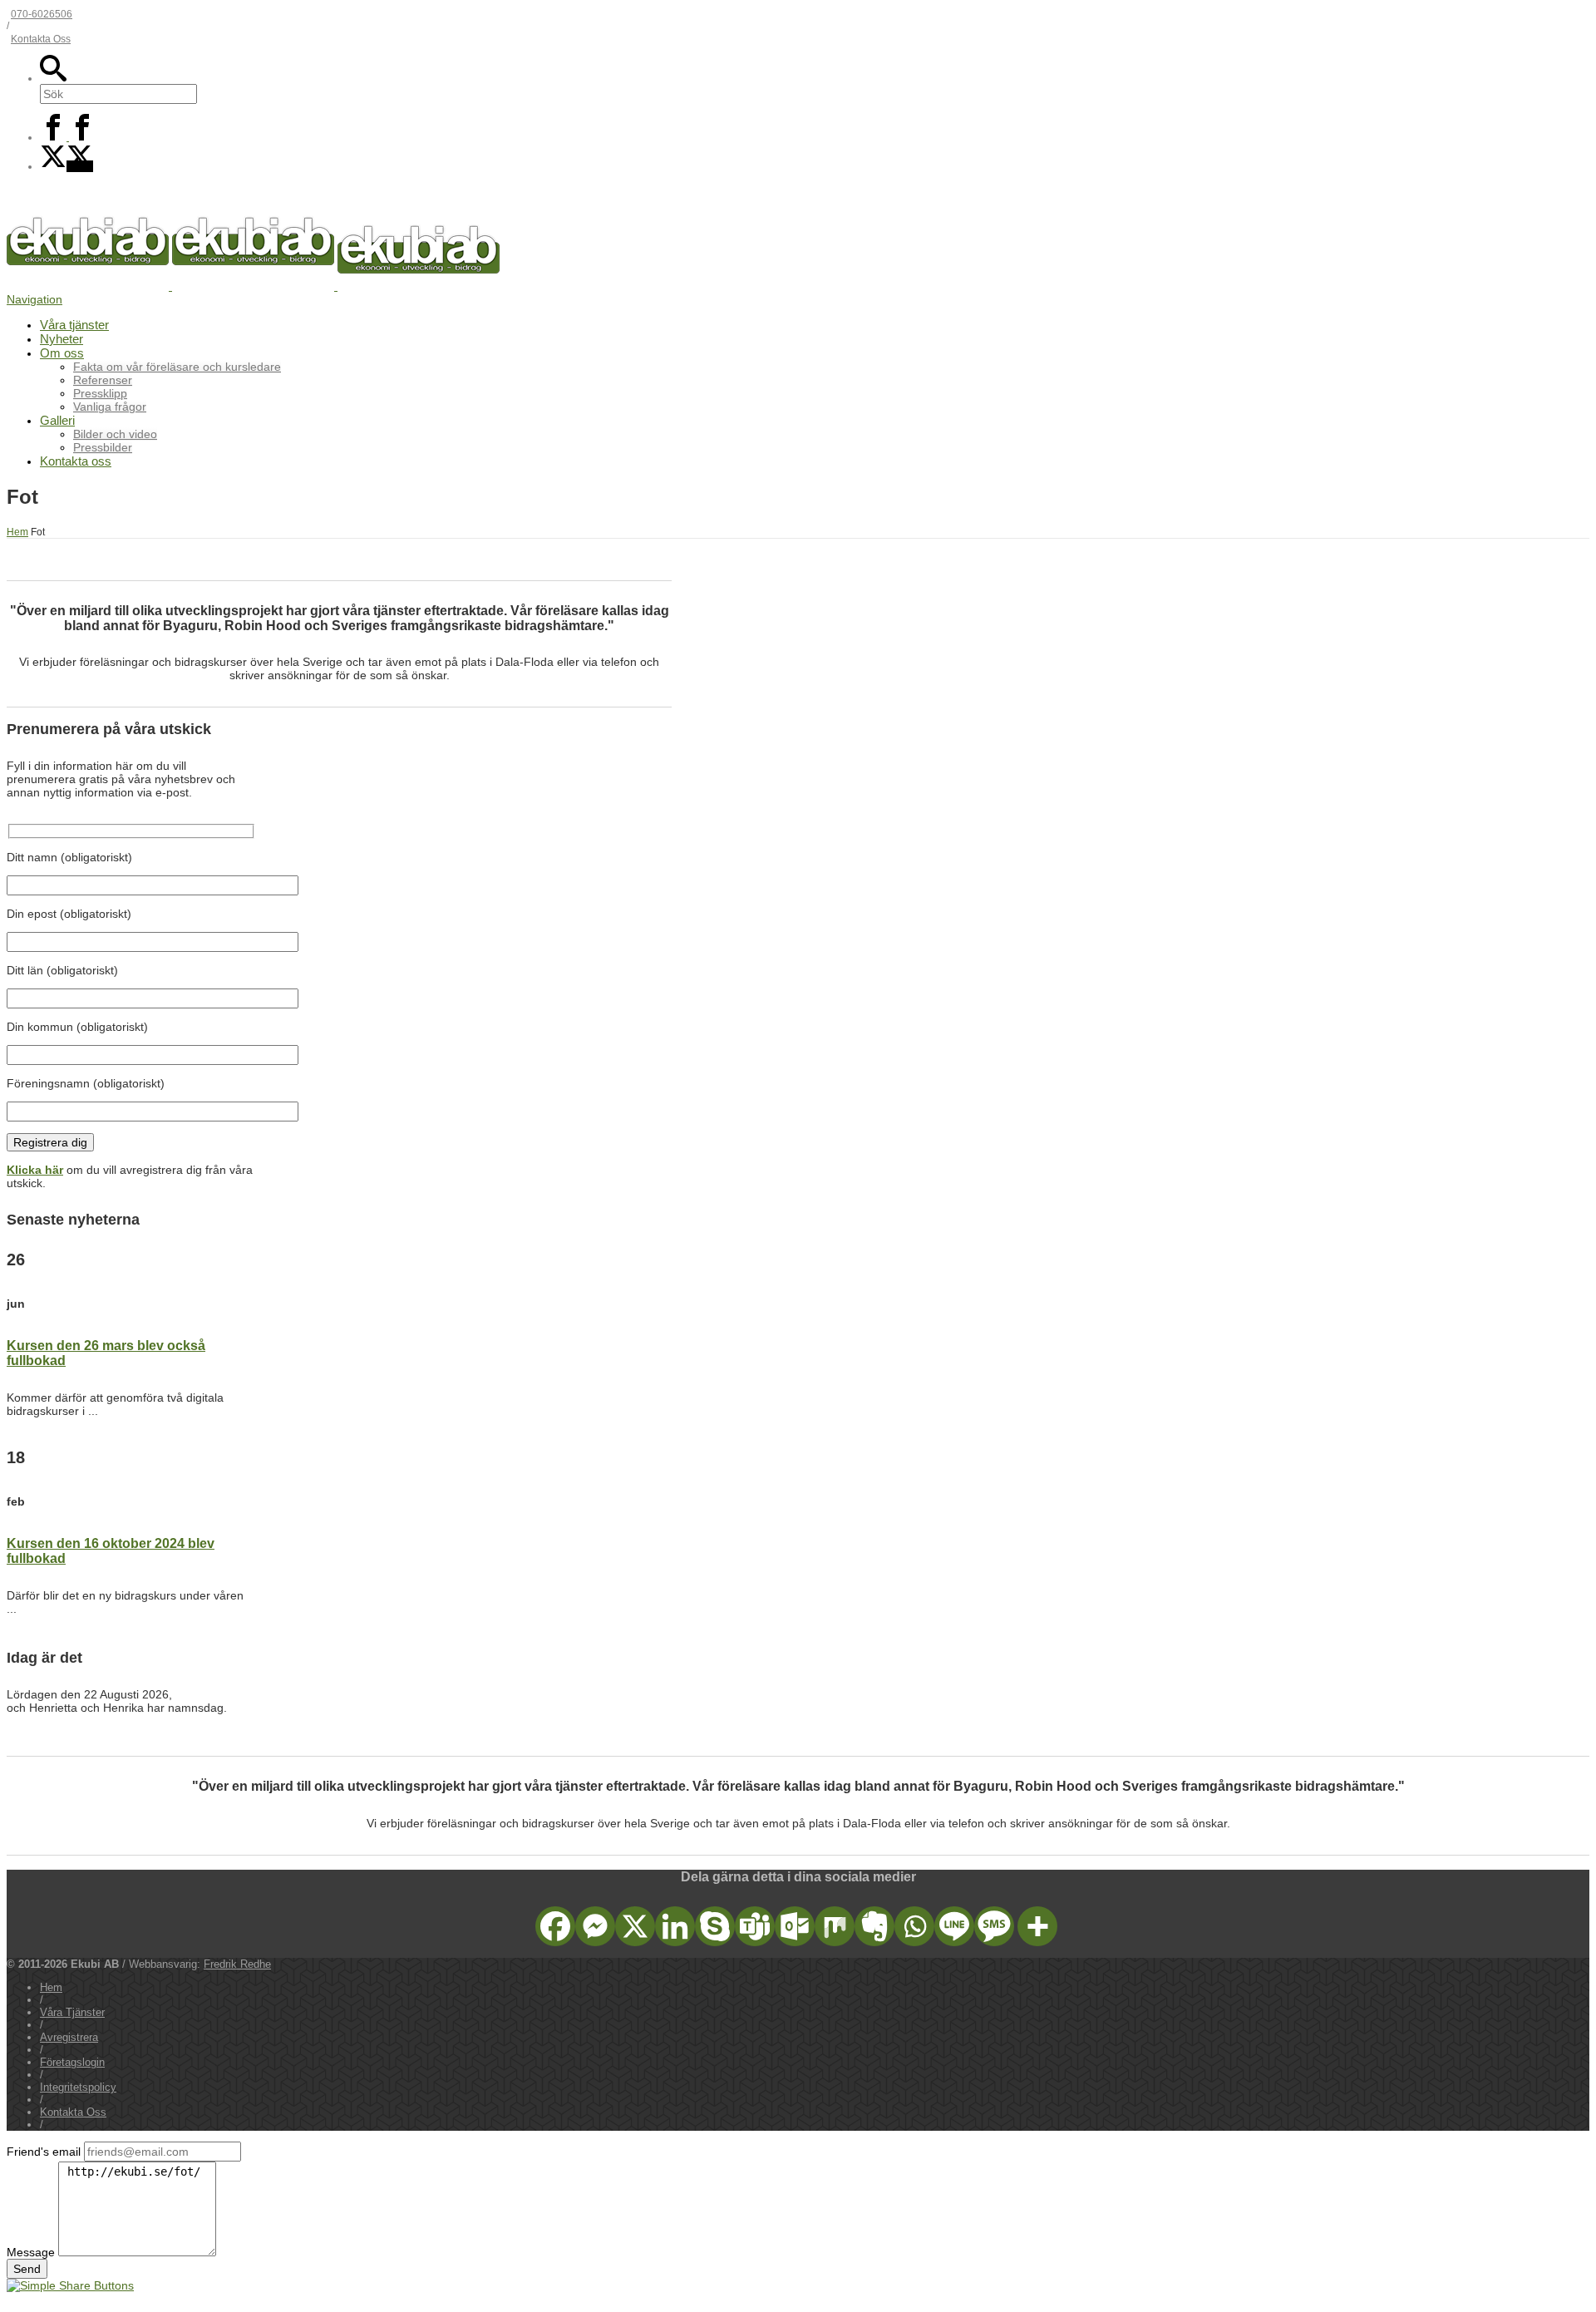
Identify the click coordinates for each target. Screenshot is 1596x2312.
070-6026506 (42, 14)
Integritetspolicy (78, 2087)
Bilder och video (115, 434)
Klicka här (35, 1170)
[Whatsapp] (914, 1926)
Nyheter (62, 339)
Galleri (57, 420)
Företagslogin (72, 2062)
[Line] (954, 1926)
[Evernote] (874, 1926)
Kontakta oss (76, 461)
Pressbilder (103, 447)
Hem (51, 1987)
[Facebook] (68, 137)
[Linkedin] (675, 1926)
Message (31, 2252)
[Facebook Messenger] (595, 1926)
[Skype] (715, 1926)
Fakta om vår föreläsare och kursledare (177, 367)
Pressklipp (100, 393)
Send (27, 2269)
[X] (66, 166)
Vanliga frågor (110, 407)
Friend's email (44, 2152)
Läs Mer (23, 1425)
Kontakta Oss (41, 39)
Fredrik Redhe (237, 1964)
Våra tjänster (74, 325)
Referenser (103, 380)
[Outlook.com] (795, 1926)
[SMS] (994, 1926)
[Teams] (755, 1926)
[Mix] (835, 1926)
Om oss (62, 353)
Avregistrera (69, 2037)
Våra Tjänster (37, 701)
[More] (1037, 1926)
